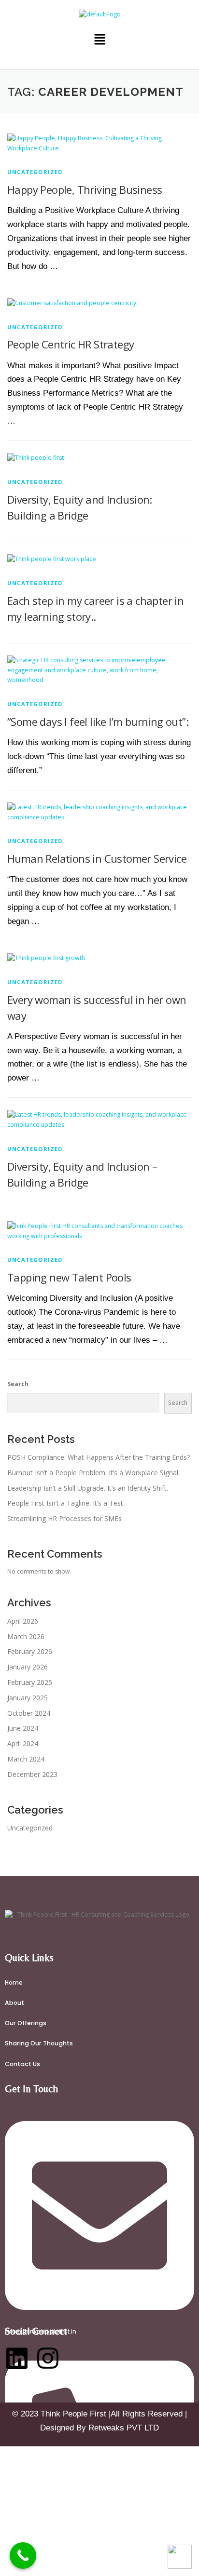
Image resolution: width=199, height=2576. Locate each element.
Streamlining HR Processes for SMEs (64, 1518)
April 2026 (23, 1621)
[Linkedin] (17, 2358)
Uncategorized (35, 172)
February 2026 (30, 1651)
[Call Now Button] (23, 2556)
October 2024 (29, 1713)
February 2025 (30, 1682)
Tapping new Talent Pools (69, 1277)
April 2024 (23, 1743)
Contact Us (22, 2064)
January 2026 (28, 1667)
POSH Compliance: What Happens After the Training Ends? (99, 1457)
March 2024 (26, 1759)
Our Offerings (26, 2023)
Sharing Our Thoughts (39, 2043)
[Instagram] (48, 2358)
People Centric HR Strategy (71, 344)
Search (18, 1384)
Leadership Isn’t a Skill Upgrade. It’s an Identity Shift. (88, 1488)
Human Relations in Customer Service (97, 858)
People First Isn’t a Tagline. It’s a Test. (66, 1503)
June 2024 (23, 1728)
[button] (99, 40)
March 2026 (26, 1636)
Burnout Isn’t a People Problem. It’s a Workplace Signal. (93, 1473)
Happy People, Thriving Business (85, 189)
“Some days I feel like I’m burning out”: (98, 721)
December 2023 (32, 1774)
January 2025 (28, 1698)
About (14, 2003)
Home (14, 1982)
